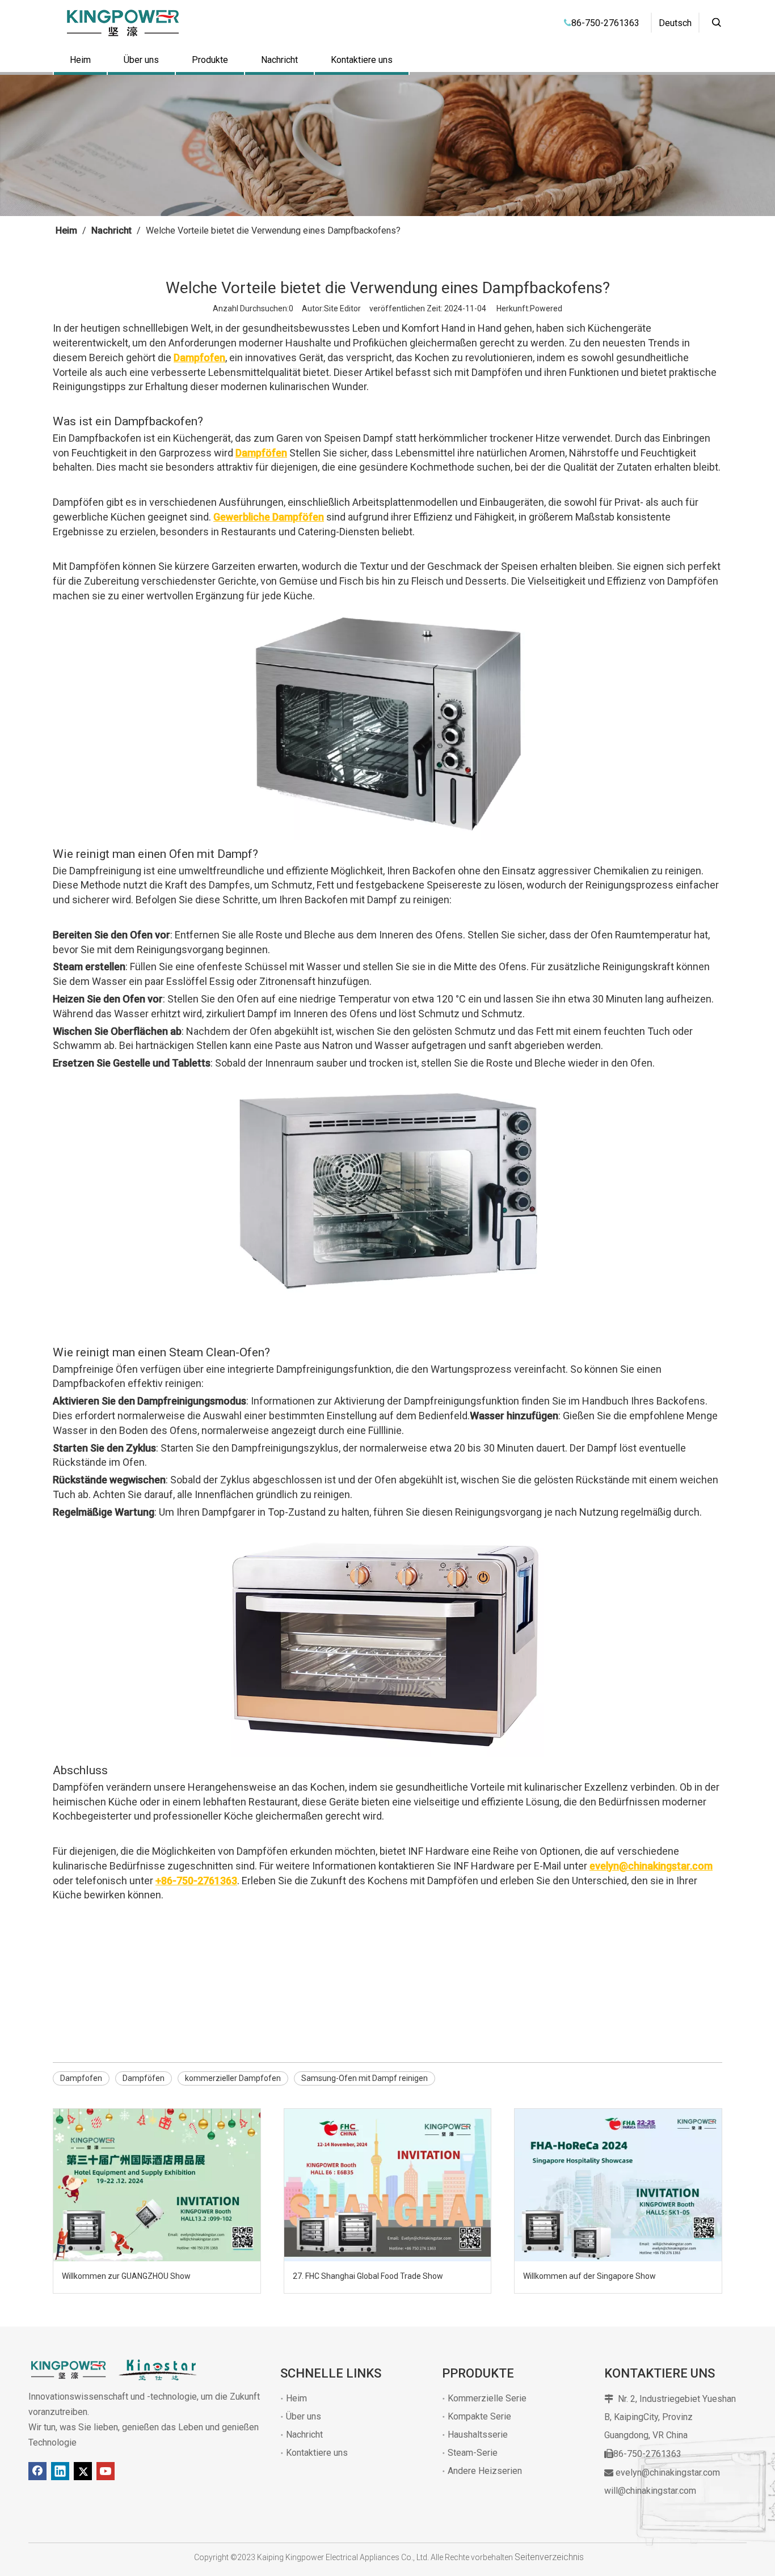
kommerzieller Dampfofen (233, 2078)
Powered (546, 308)
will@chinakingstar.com (650, 2491)
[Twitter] (83, 2471)
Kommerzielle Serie (487, 2398)
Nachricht (279, 60)
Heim (80, 60)
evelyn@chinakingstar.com (668, 2473)
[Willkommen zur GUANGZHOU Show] (157, 2185)
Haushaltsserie (478, 2435)
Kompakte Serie (479, 2416)
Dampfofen (81, 2078)
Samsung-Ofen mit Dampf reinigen (365, 2078)
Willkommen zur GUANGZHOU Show (126, 2276)
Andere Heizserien (485, 2471)
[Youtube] (106, 2471)
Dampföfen (144, 2078)
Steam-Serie (473, 2453)
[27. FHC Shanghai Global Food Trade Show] (388, 2185)
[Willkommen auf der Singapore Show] (618, 2185)
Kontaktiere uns (362, 60)
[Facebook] (37, 2471)
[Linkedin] (60, 2471)
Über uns (141, 60)
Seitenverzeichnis (549, 2557)
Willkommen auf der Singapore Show (589, 2276)
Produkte (210, 60)
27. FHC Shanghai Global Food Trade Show (368, 2276)
